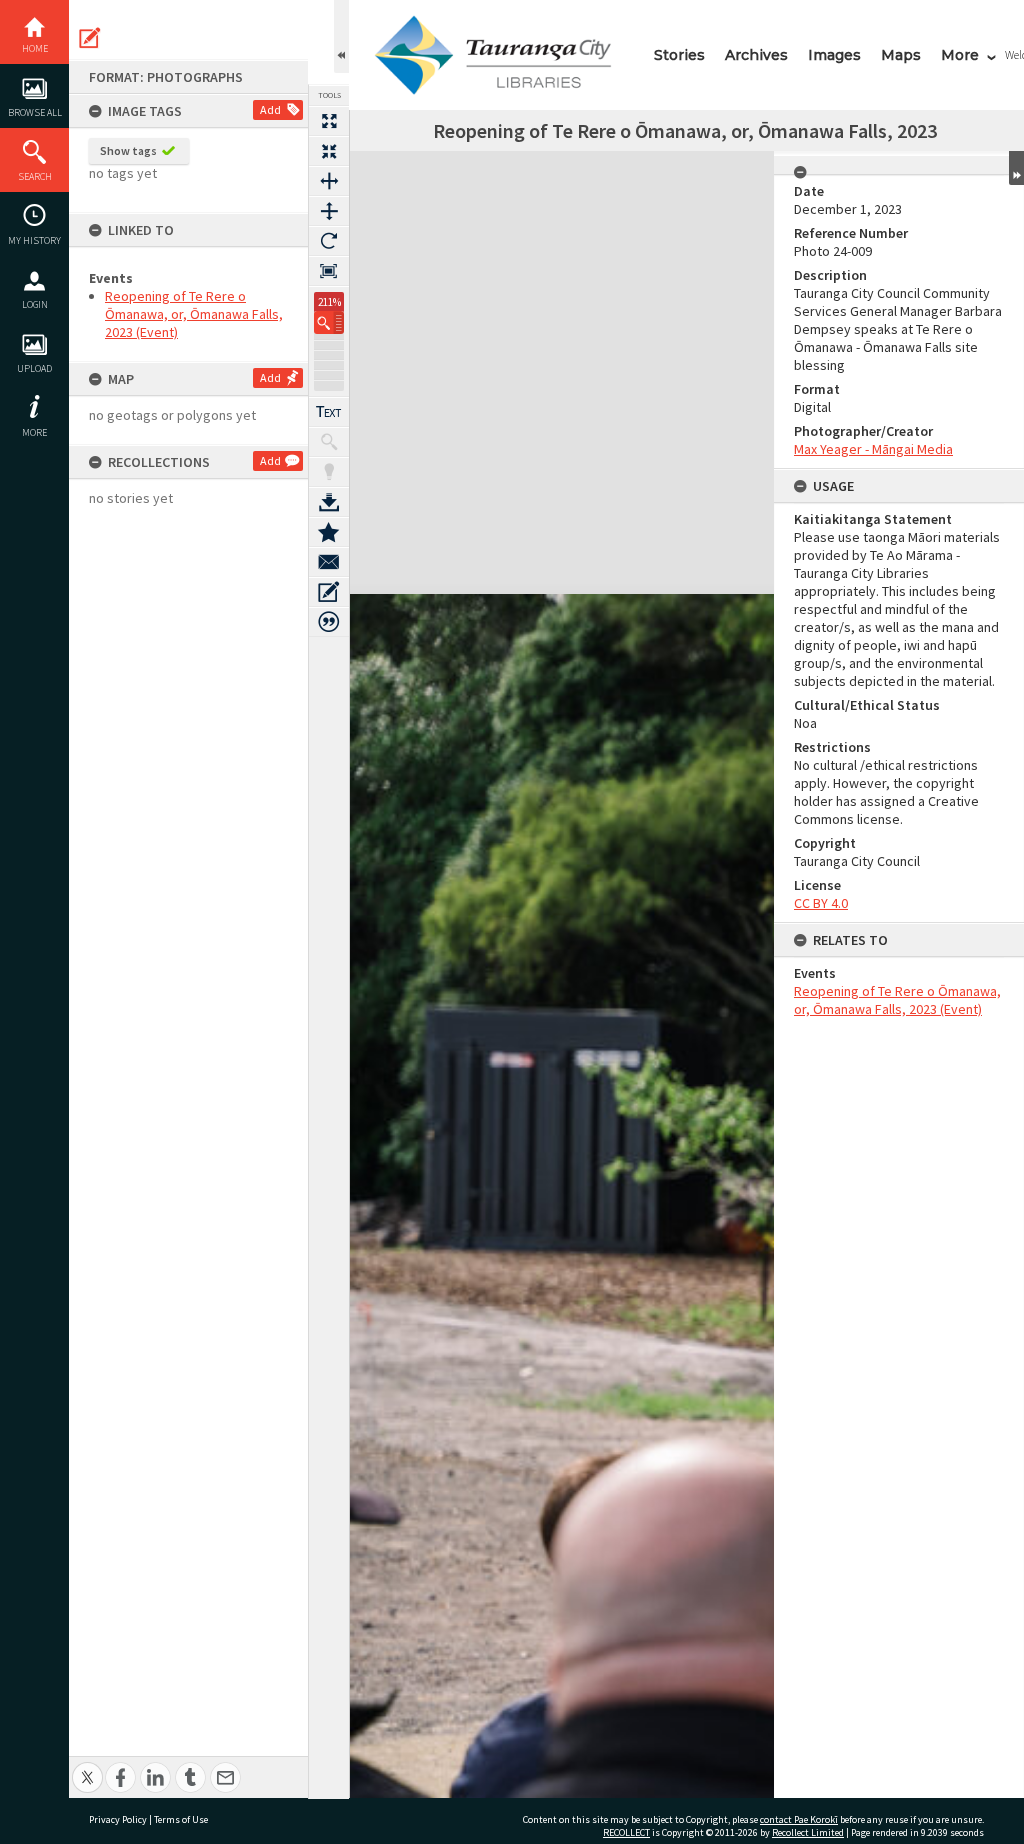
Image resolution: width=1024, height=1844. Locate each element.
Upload (34, 368)
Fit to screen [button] (329, 151)
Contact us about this (329, 562)
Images (834, 55)
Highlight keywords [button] (329, 472)
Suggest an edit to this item (90, 38)
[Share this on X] (87, 1766)
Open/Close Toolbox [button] (341, 36)
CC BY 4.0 (821, 903)
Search (35, 176)
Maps (901, 55)
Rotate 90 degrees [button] (329, 241)
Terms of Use (181, 1819)
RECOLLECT (626, 1832)
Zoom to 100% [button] (329, 271)
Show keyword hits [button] (329, 442)
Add (270, 109)
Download (329, 502)
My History (34, 240)
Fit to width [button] (329, 181)
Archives (756, 55)
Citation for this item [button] (329, 622)
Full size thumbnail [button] (329, 121)
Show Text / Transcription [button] (329, 412)
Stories (679, 55)
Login (35, 304)
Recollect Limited (808, 1832)
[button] (329, 322)
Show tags (128, 150)
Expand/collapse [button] (1016, 168)
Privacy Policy (118, 1819)
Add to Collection (329, 532)
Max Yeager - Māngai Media (873, 449)
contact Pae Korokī (799, 1819)
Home (35, 48)
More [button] (34, 432)
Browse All (35, 112)
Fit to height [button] (329, 211)
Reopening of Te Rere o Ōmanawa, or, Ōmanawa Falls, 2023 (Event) (194, 314)
